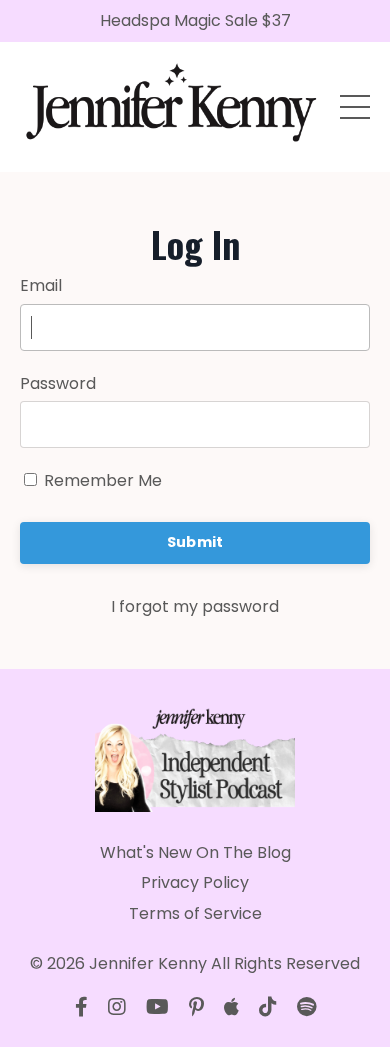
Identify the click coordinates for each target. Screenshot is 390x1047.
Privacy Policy (195, 882)
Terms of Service (195, 913)
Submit (195, 542)
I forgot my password (195, 606)
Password (58, 383)
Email (41, 285)
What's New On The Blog (195, 852)
